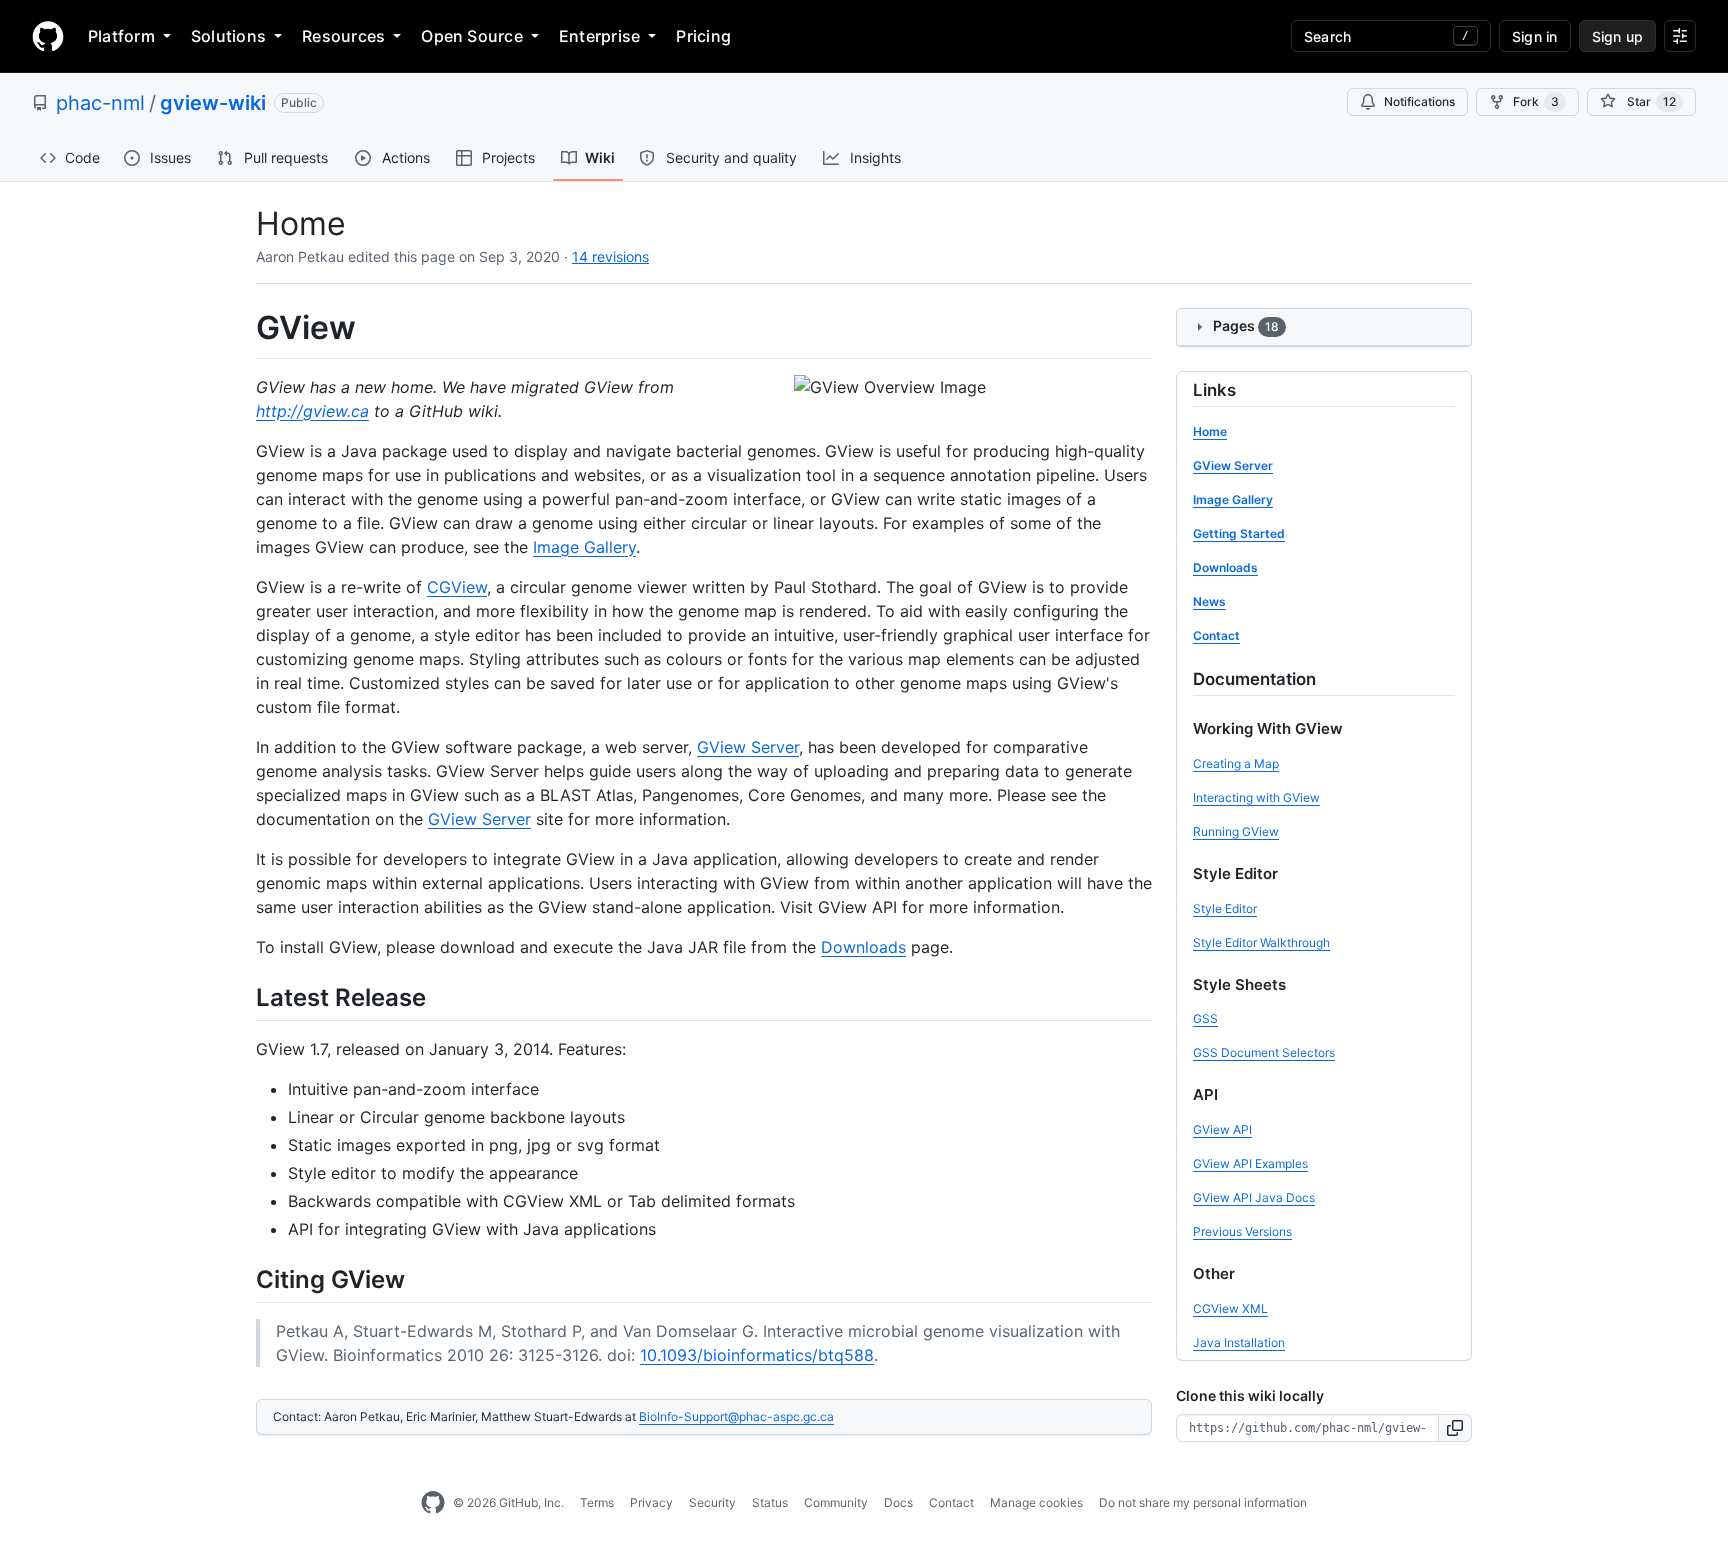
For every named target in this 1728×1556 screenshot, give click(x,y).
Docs (898, 1502)
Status (770, 1502)
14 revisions (610, 256)
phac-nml (100, 103)
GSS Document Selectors (1264, 1052)
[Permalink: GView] (242, 328)
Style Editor (1225, 908)
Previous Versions (1242, 1231)
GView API (1222, 1129)
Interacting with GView (1256, 797)
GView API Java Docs (1254, 1197)
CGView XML (1230, 1308)
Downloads (863, 947)
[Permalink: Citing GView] (242, 1279)
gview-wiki (213, 103)
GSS (1205, 1018)
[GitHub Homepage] (433, 1503)
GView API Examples (1250, 1163)
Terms (597, 1502)
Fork (1536, 101)
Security (712, 1502)
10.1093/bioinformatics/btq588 (757, 1355)
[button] (1455, 1428)
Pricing (703, 36)
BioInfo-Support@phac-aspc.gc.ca (736, 1416)
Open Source (472, 36)
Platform (121, 36)
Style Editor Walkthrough (1261, 942)
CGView (457, 587)
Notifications (1419, 101)
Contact (951, 1502)
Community (836, 1502)
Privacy (651, 1502)
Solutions (228, 36)
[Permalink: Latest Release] (242, 997)
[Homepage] (48, 36)
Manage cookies (1036, 1502)
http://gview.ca (312, 411)
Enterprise (599, 36)
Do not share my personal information (1203, 1502)
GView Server (748, 747)
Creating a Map (1236, 763)
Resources (343, 36)
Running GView (1236, 831)
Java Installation (1239, 1342)
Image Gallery (584, 547)
